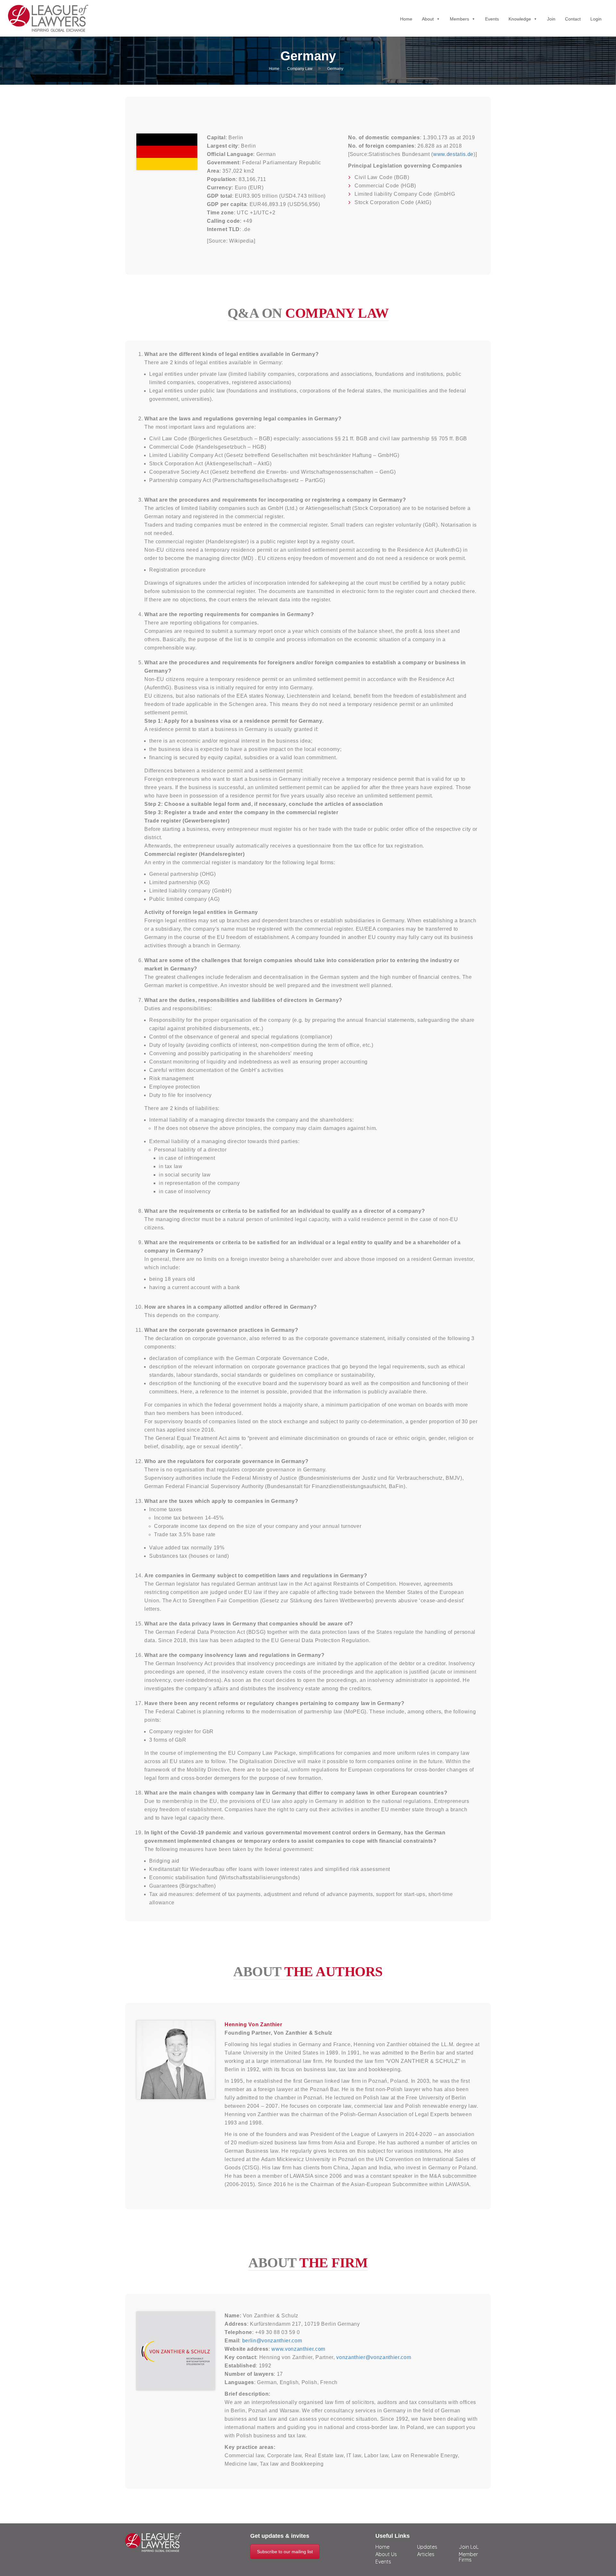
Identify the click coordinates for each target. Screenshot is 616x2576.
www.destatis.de (453, 154)
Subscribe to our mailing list (285, 2552)
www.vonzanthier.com (298, 2349)
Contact (573, 19)
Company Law (300, 69)
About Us (386, 2554)
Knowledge (520, 19)
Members (459, 19)
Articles (426, 2554)
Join (551, 19)
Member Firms (468, 2557)
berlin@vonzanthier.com (272, 2341)
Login (596, 19)
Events (492, 19)
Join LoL (469, 2547)
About (428, 19)
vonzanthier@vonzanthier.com (374, 2357)
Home (406, 19)
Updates (427, 2547)
